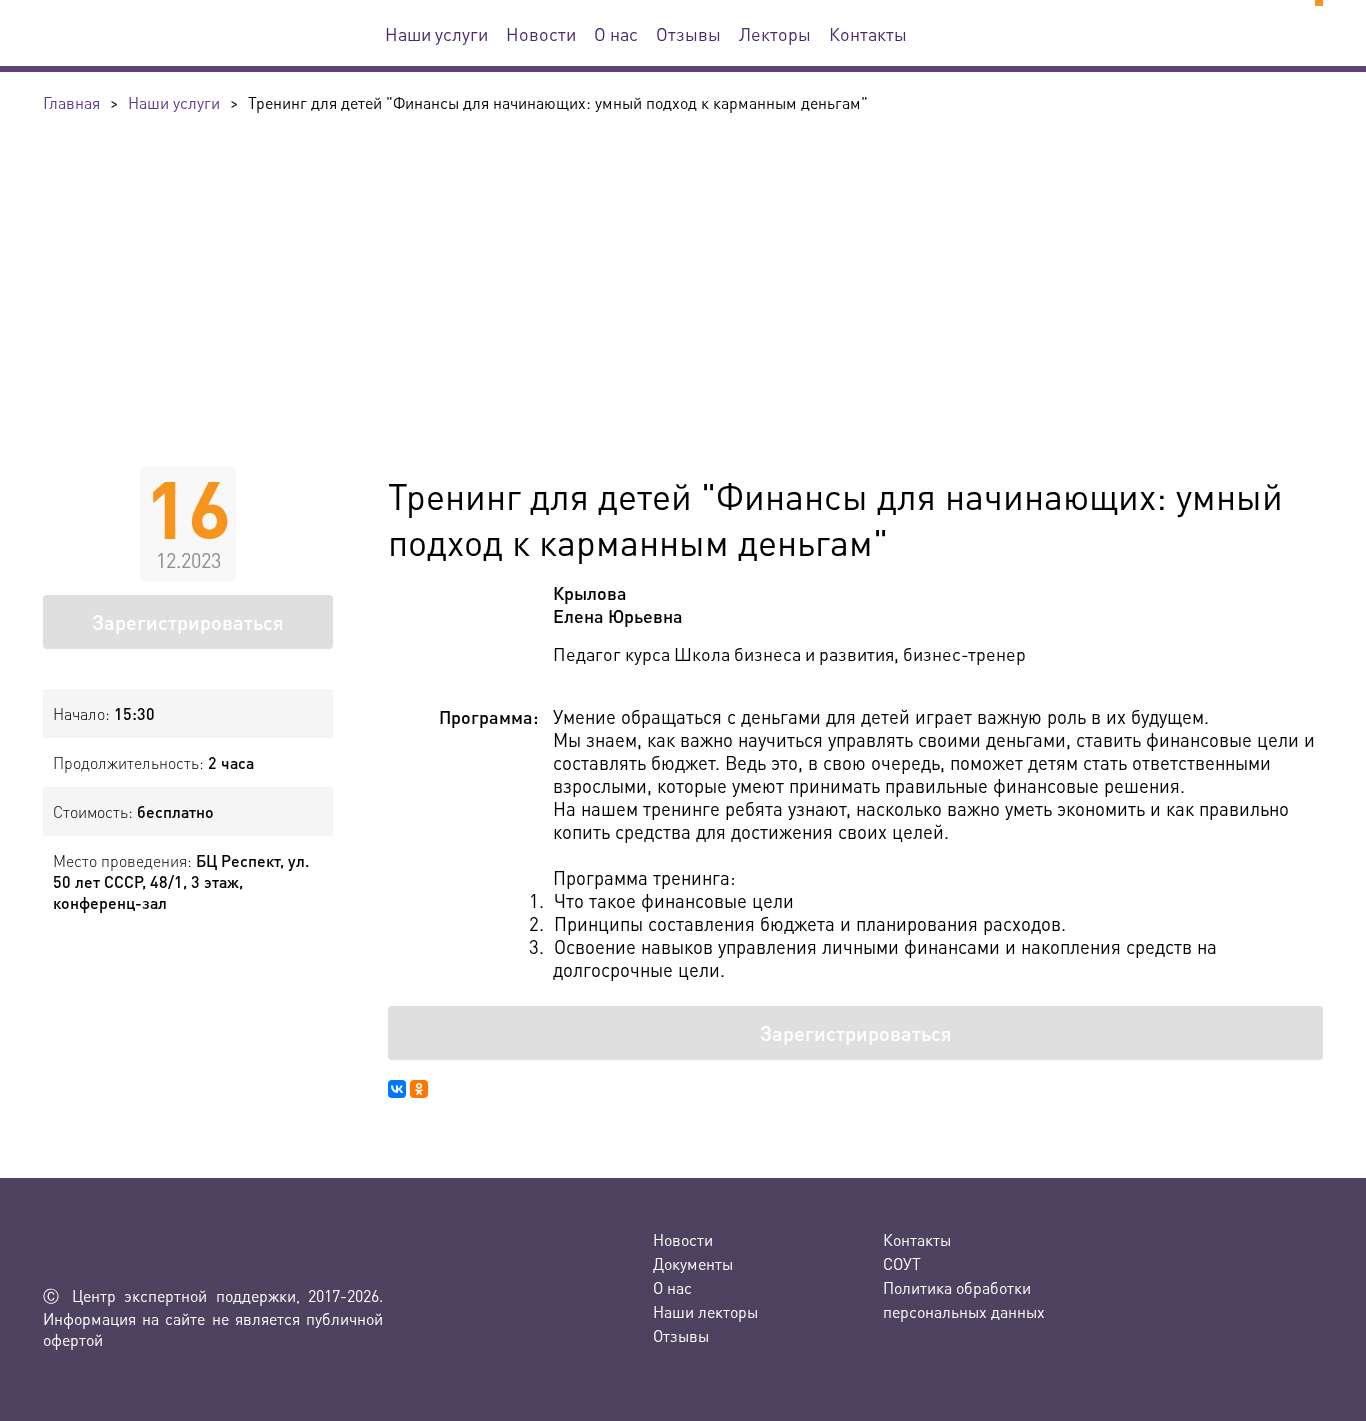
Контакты (868, 33)
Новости (541, 33)
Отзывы (688, 33)
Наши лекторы (705, 1311)
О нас (616, 33)
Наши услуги (436, 33)
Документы (693, 1263)
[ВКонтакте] (397, 1089)
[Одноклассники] (419, 1089)
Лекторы (775, 33)
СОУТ (902, 1263)
